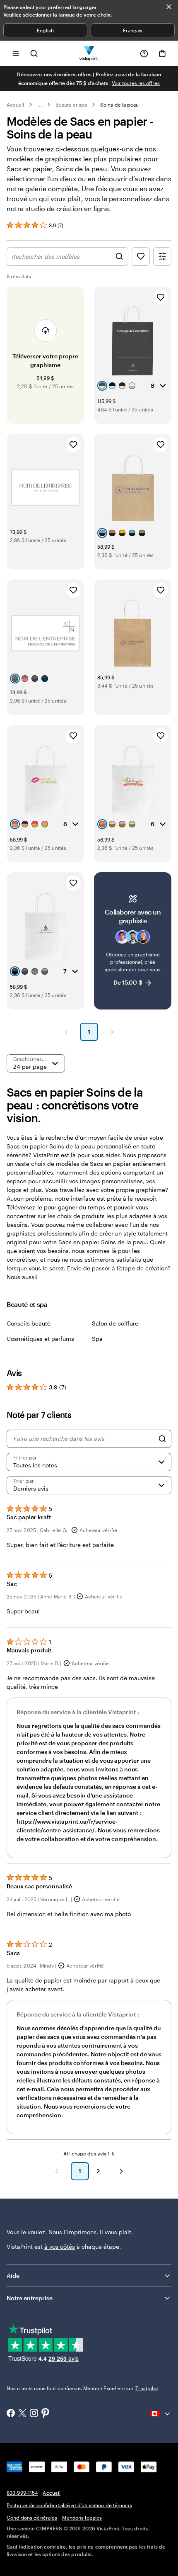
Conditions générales (32, 2518)
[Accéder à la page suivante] (121, 2171)
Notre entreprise (30, 2298)
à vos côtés (60, 2246)
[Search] (162, 1439)
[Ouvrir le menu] (16, 53)
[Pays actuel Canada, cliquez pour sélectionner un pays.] (161, 2414)
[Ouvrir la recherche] (34, 53)
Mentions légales (82, 2518)
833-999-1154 (22, 2493)
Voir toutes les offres (136, 83)
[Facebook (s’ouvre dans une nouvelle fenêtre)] (11, 2414)
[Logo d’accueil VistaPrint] (89, 53)
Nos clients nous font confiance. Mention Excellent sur (82, 2388)
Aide (13, 2276)
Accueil (15, 105)
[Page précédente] (66, 1032)
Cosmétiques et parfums (40, 1339)
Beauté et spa (71, 105)
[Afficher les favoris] (141, 257)
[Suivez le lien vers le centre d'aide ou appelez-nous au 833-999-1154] (144, 54)
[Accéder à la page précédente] (57, 2171)
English (45, 30)
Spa (97, 1339)
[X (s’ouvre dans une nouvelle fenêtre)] (22, 2414)
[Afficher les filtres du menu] (162, 257)
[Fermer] (169, 7)
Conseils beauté (29, 1323)
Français (133, 30)
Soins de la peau (119, 105)
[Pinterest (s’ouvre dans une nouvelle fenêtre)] (46, 2414)
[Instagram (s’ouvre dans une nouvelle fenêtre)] (34, 2414)
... (40, 105)
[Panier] (162, 54)
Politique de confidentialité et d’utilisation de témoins (69, 2505)
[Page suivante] (112, 1032)
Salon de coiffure (115, 1323)
